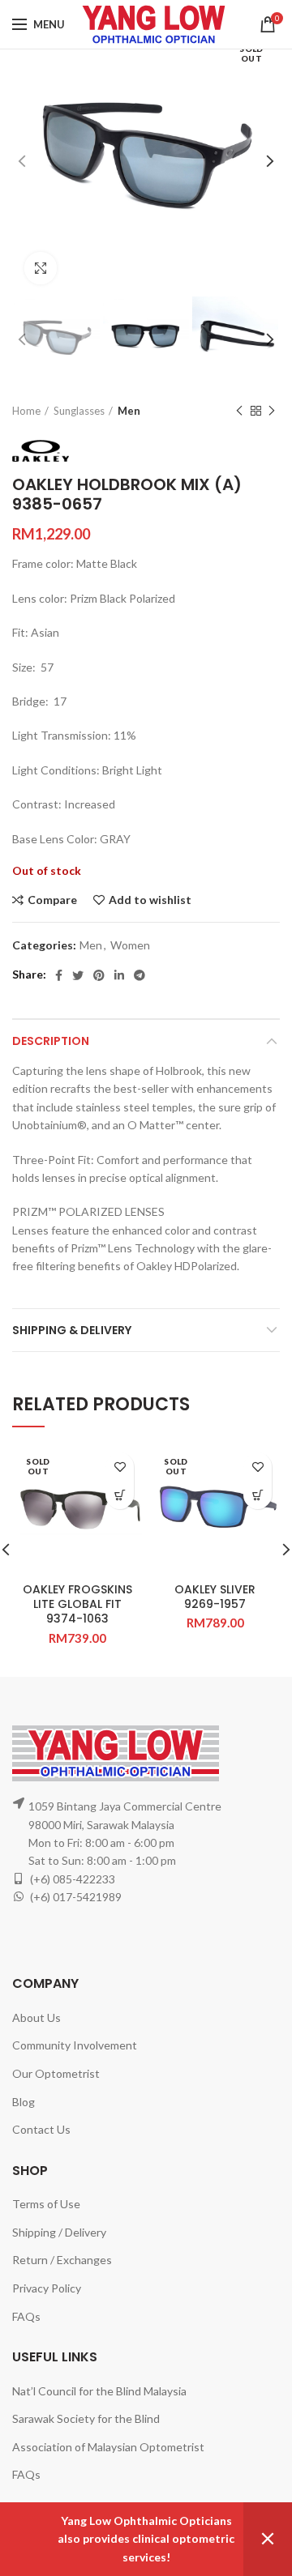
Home (26, 411)
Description (51, 1041)
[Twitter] (78, 975)
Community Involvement (75, 2045)
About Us (36, 2017)
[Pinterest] (99, 975)
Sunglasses (79, 411)
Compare (52, 900)
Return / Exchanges (62, 2260)
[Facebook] (59, 975)
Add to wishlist (150, 900)
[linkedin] (119, 975)
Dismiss (268, 2539)
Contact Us (41, 2129)
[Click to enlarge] (41, 268)
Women (130, 945)
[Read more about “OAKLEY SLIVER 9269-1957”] (258, 1495)
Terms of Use (46, 2204)
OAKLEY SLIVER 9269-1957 (215, 1597)
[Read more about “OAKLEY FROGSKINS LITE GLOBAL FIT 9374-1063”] (120, 1495)
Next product (272, 411)
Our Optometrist (56, 2073)
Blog (24, 2102)
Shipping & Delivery (72, 1330)
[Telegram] (140, 975)
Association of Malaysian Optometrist (108, 2447)
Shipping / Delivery (59, 2232)
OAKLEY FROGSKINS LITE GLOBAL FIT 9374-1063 (77, 1604)
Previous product (239, 411)
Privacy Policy (47, 2288)
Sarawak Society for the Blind (86, 2418)
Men (129, 411)
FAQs (26, 2316)
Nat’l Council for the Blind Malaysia (99, 2391)
